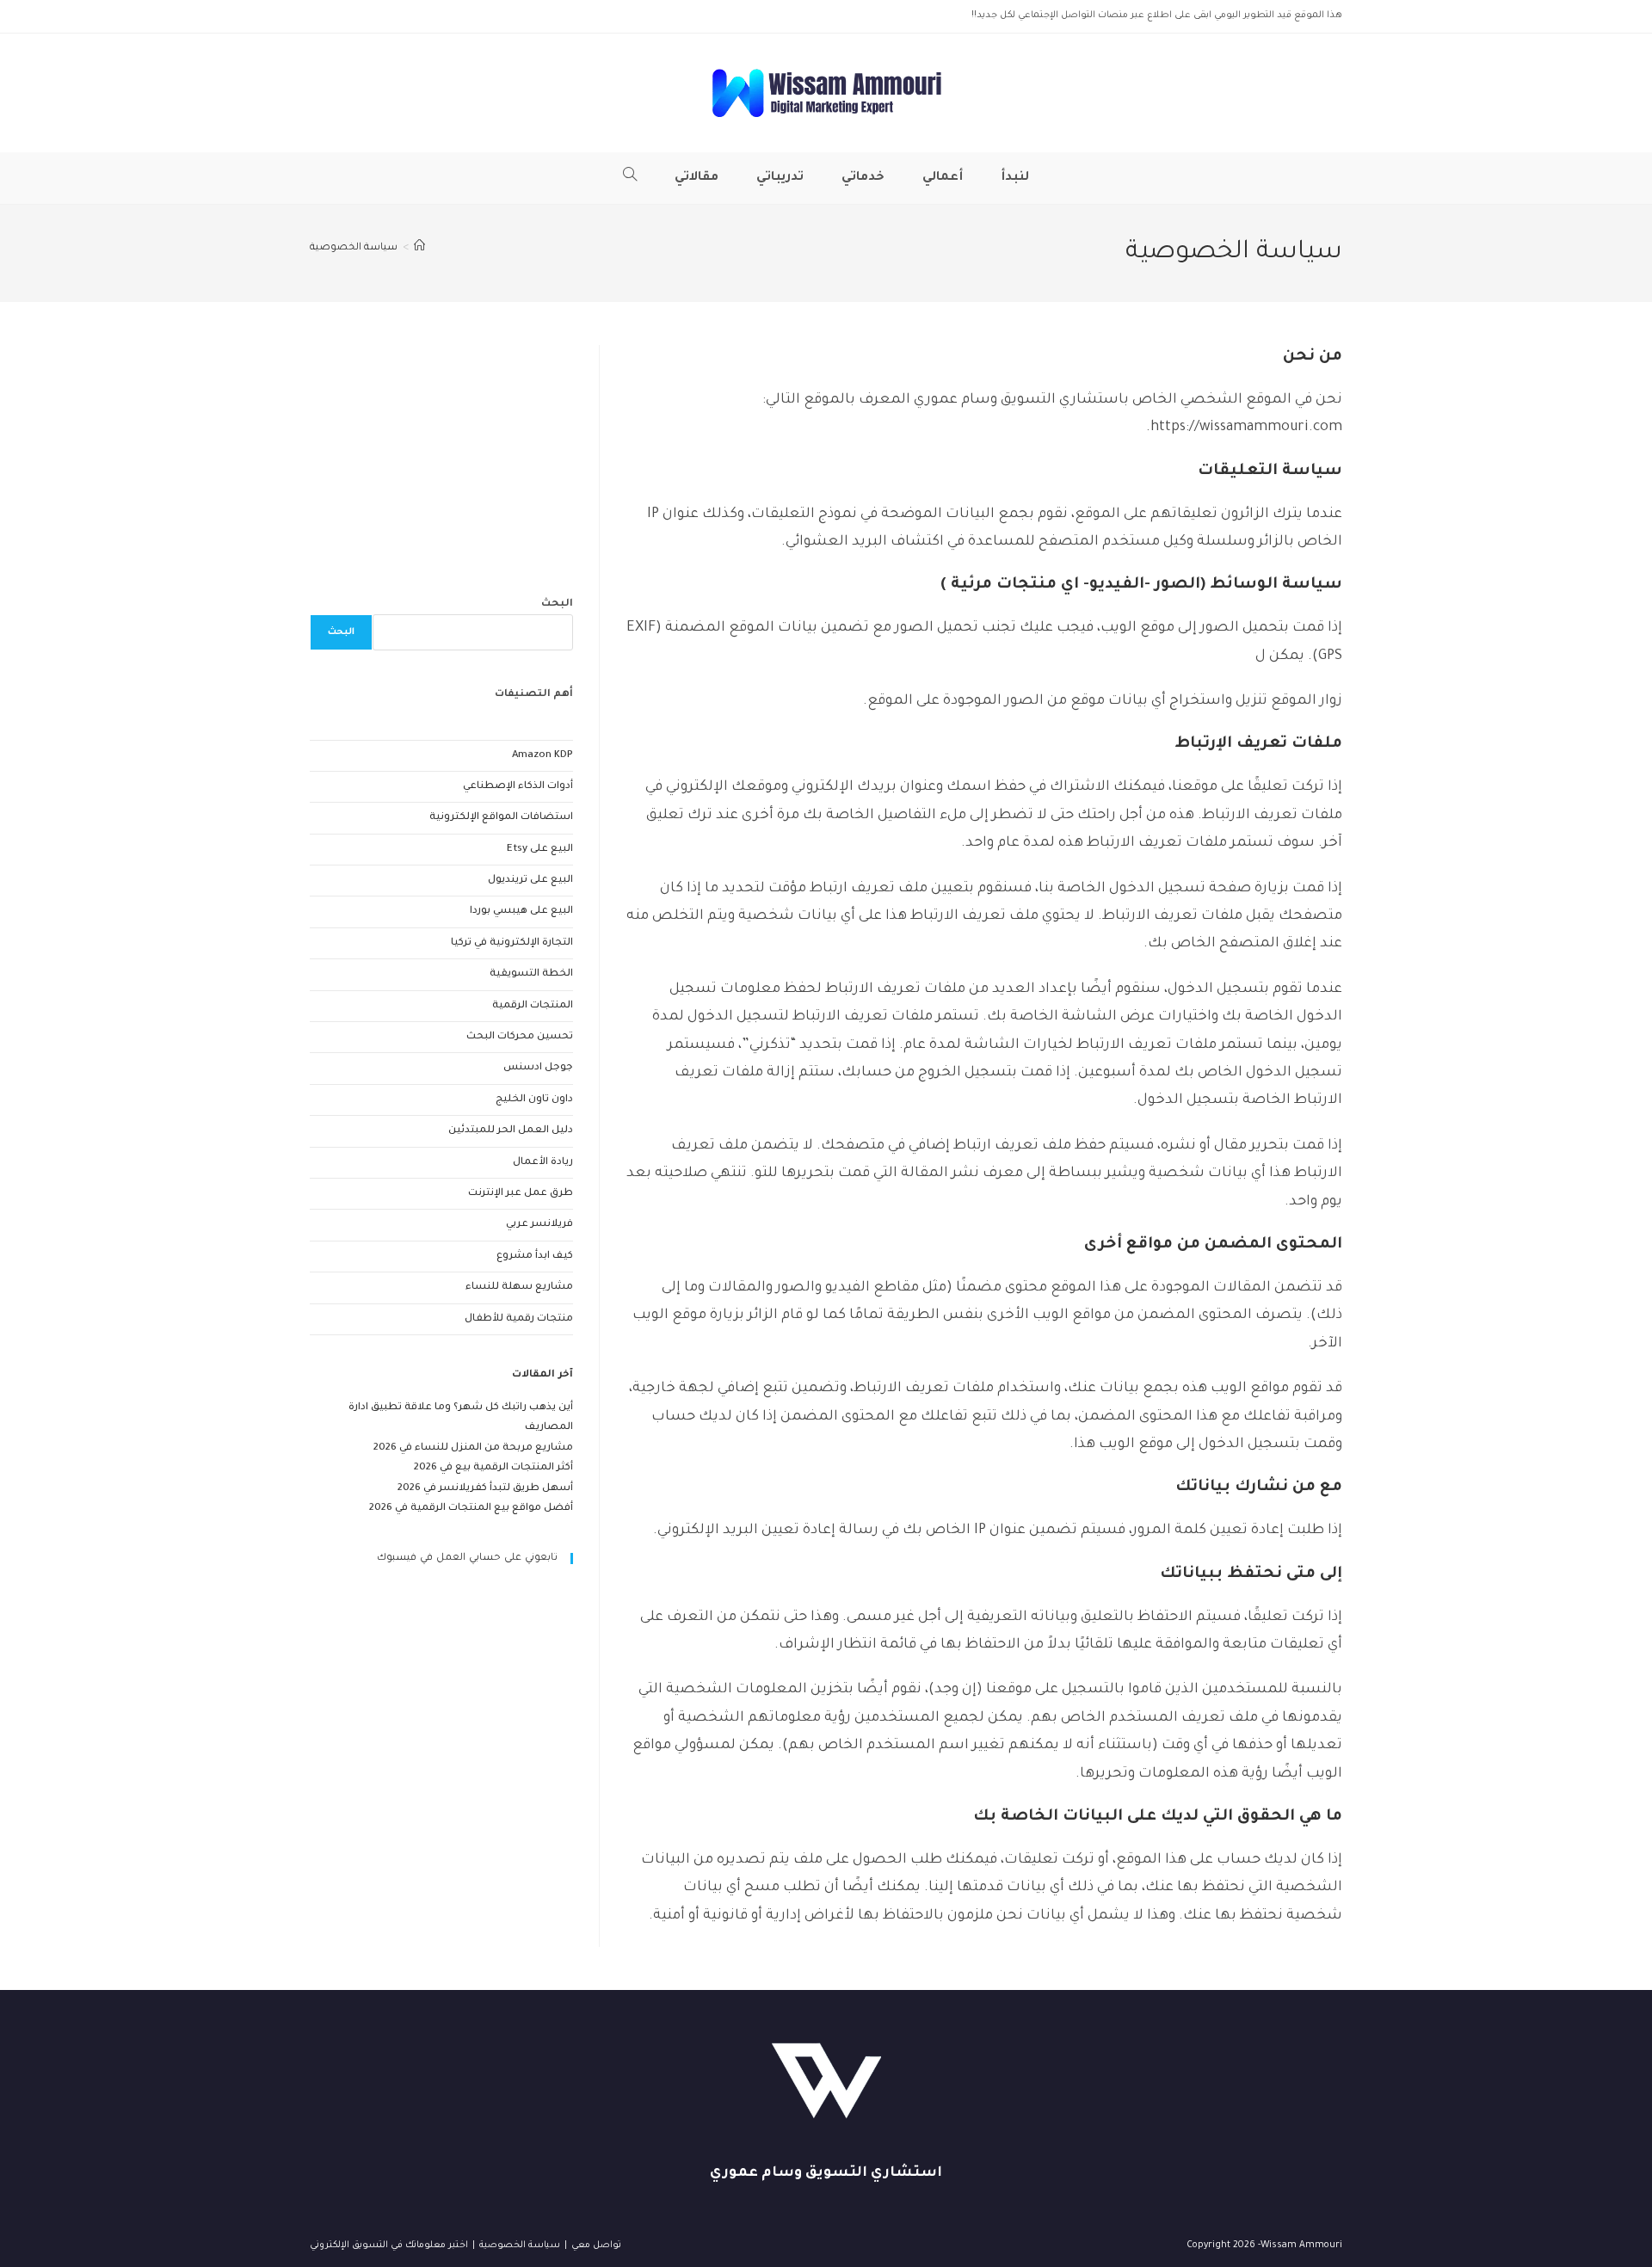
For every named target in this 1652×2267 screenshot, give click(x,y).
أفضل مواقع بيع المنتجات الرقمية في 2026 (471, 1509)
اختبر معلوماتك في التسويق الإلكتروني (389, 2245)
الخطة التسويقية (531, 974)
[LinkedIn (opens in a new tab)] (376, 16)
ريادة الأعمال (543, 1163)
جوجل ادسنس (538, 1068)
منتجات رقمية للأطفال (519, 1319)
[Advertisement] (441, 453)
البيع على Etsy (540, 850)
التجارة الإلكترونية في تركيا (512, 943)
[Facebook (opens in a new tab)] (339, 16)
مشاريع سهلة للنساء (519, 1288)
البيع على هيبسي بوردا (521, 912)
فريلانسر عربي (539, 1225)
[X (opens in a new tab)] (320, 16)
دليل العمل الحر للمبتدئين (511, 1131)
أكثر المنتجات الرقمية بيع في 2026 (493, 1468)
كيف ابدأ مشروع (535, 1257)
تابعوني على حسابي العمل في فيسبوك (467, 1559)
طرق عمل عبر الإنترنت (521, 1194)
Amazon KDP (542, 756)
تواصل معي (596, 2245)
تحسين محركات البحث (520, 1037)
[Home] (419, 248)
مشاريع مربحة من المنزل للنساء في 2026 (473, 1448)
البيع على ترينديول (530, 881)
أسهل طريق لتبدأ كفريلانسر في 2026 (485, 1489)
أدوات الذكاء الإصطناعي (518, 787)
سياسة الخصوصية (354, 248)
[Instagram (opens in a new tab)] (359, 16)
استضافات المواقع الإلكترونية (501, 818)
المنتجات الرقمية (533, 1006)
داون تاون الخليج (534, 1100)
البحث (557, 604)
